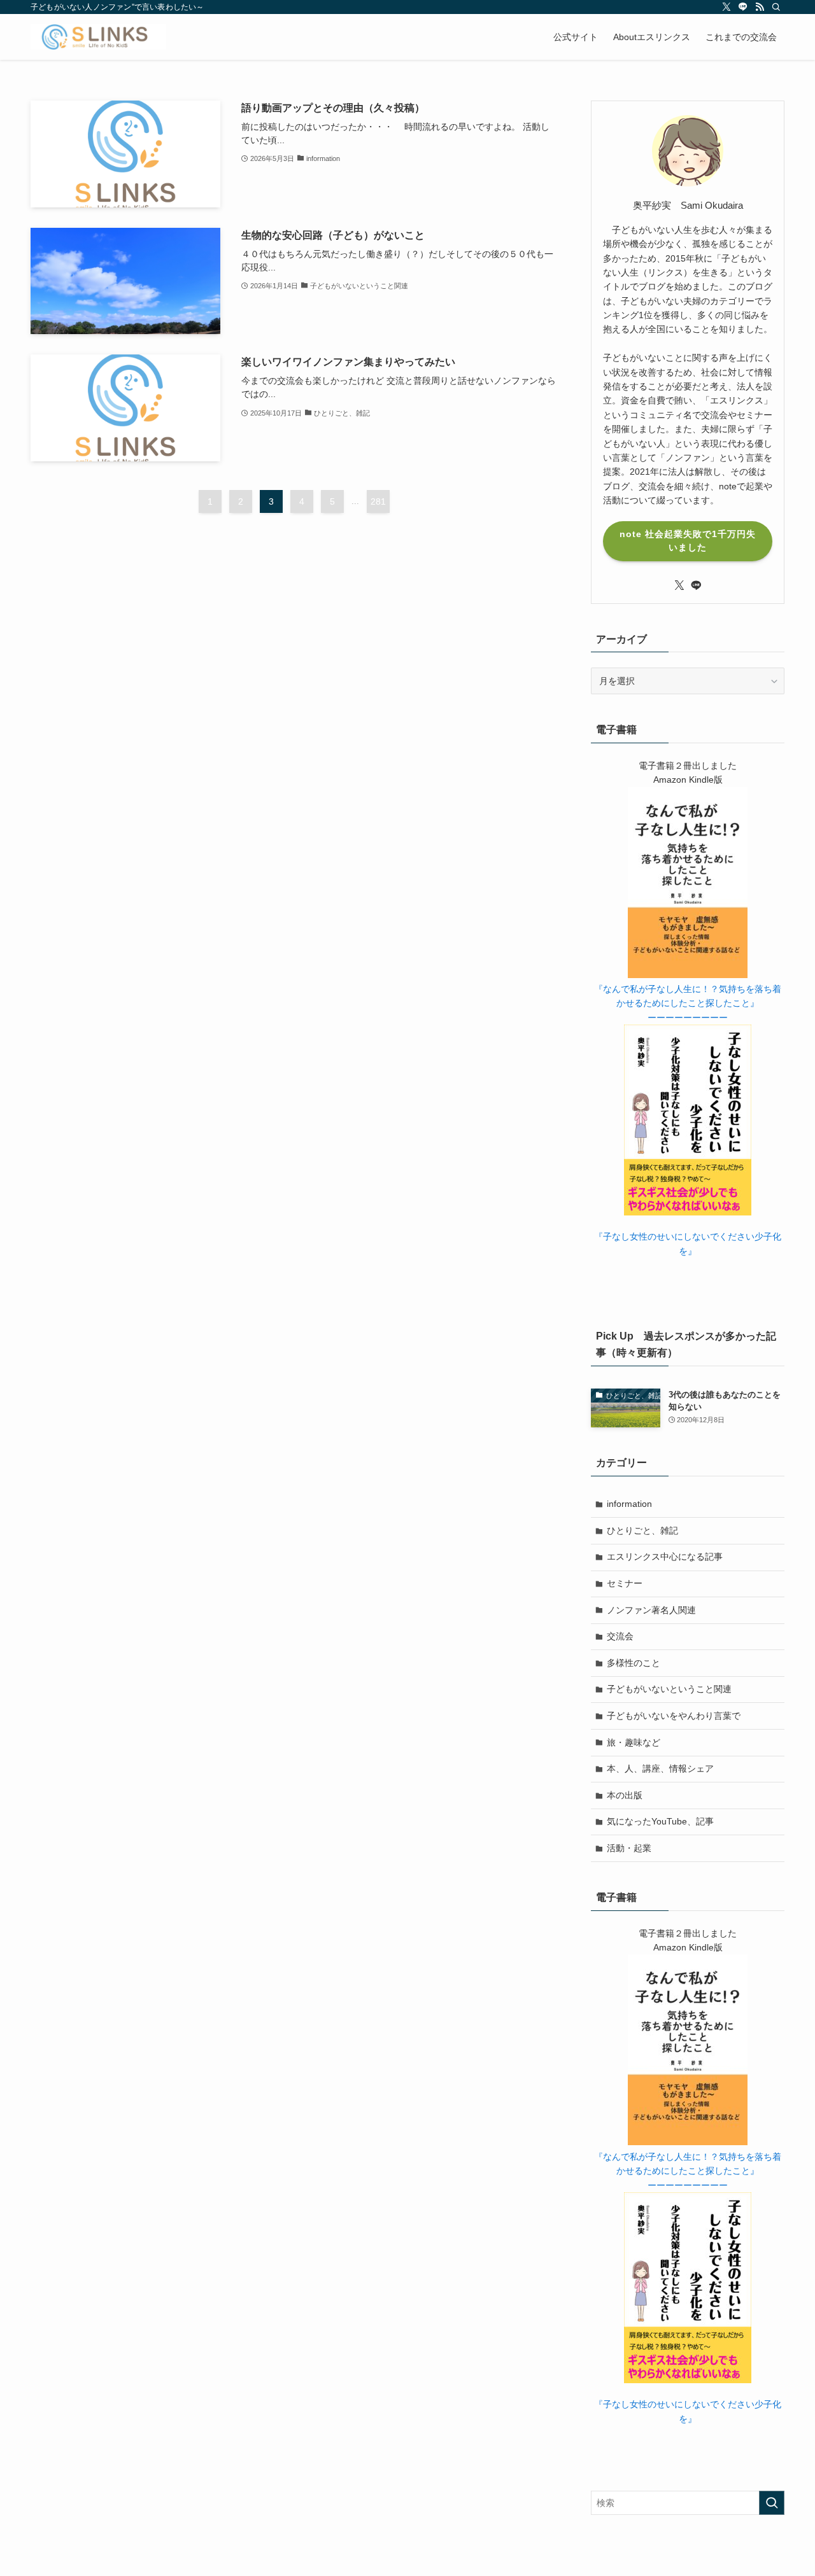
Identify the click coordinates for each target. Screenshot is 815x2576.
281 (378, 501)
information (629, 1504)
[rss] (760, 7)
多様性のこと (634, 1663)
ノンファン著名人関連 (651, 1610)
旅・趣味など (634, 1742)
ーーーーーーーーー (688, 1018)
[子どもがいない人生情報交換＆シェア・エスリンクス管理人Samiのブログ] (98, 37)
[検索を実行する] (772, 2503)
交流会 (620, 1636)
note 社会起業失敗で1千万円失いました (688, 541)
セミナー (625, 1583)
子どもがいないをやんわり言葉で (674, 1716)
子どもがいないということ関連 (669, 1689)
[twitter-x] (726, 7)
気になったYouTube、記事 (660, 1821)
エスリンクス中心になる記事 (665, 1557)
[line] (743, 7)
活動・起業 (629, 1848)
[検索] (776, 7)
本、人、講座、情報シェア (660, 1768)
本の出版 (625, 1795)
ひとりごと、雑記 (642, 1530)
